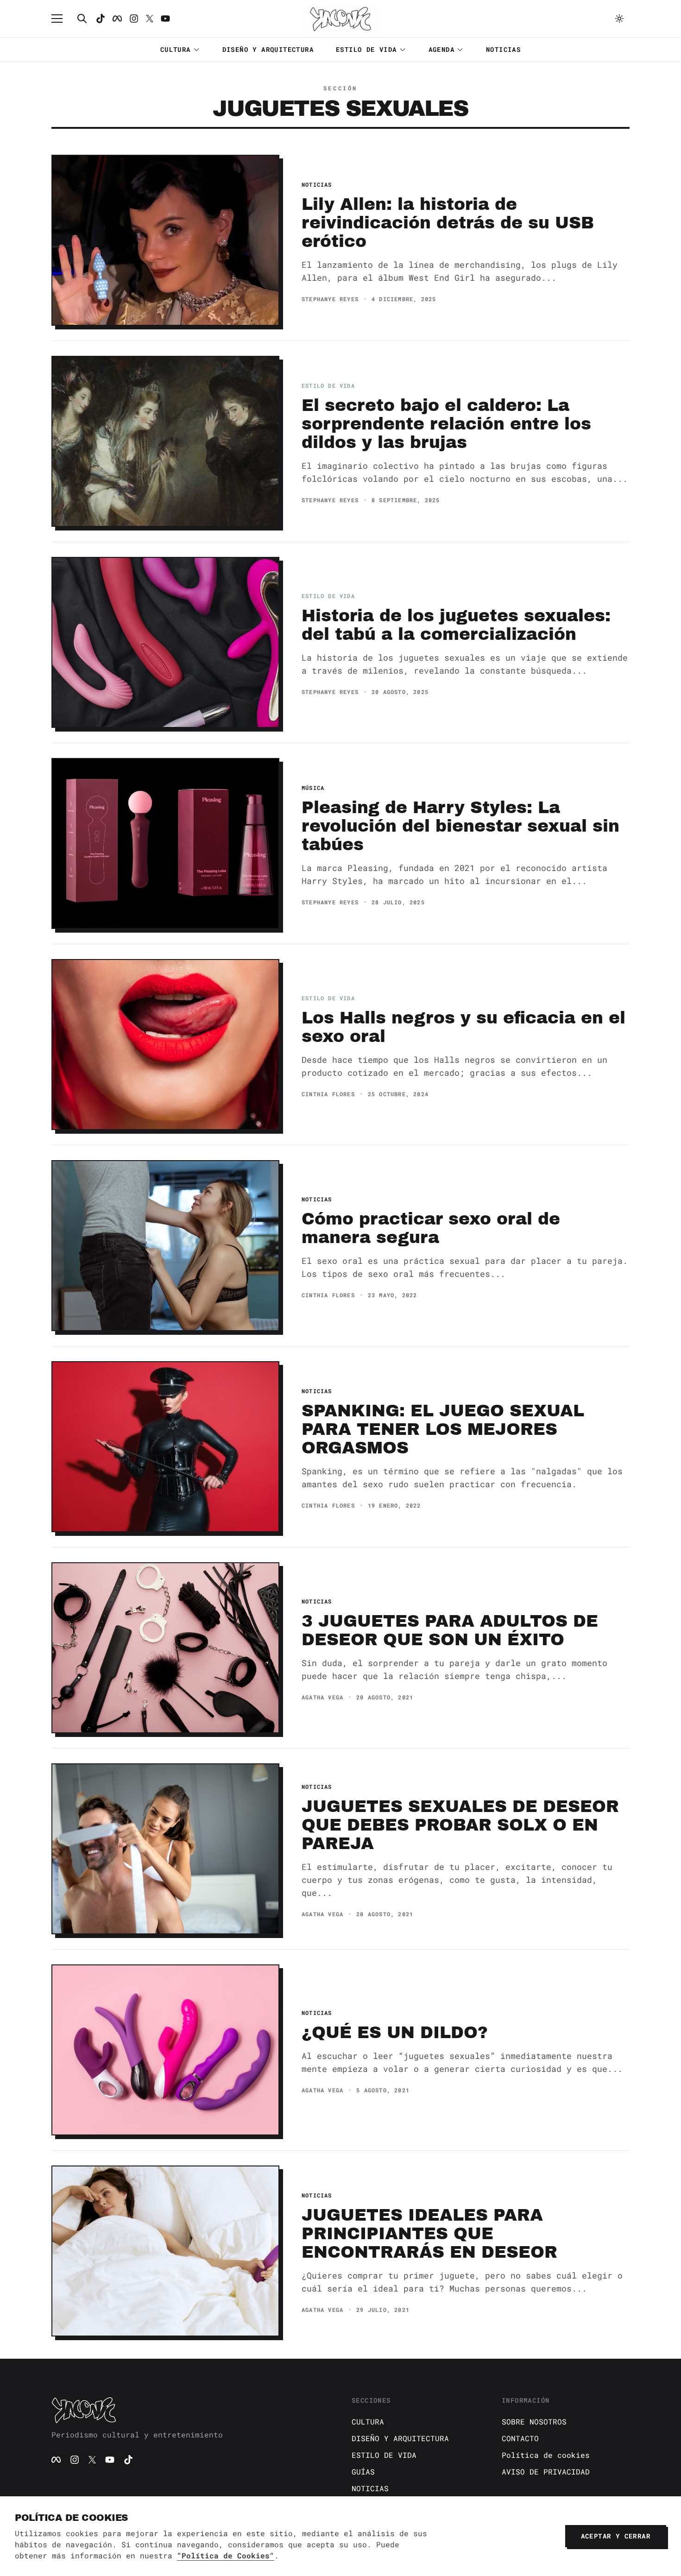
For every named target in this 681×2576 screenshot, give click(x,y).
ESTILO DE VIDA (366, 49)
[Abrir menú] (62, 19)
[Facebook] (117, 19)
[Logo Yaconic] (340, 19)
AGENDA (441, 49)
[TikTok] (101, 19)
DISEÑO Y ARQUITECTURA (268, 49)
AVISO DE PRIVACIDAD (546, 2472)
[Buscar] (82, 19)
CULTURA (176, 49)
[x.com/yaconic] (150, 19)
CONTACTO (520, 2438)
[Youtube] (165, 19)
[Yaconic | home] (190, 2410)
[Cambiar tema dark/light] (619, 19)
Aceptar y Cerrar (616, 2536)
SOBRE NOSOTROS (534, 2421)
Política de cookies (546, 2455)
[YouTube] (110, 2460)
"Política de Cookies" (226, 2555)
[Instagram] (134, 19)
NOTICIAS (503, 49)
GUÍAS (363, 2472)
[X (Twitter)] (92, 2460)
